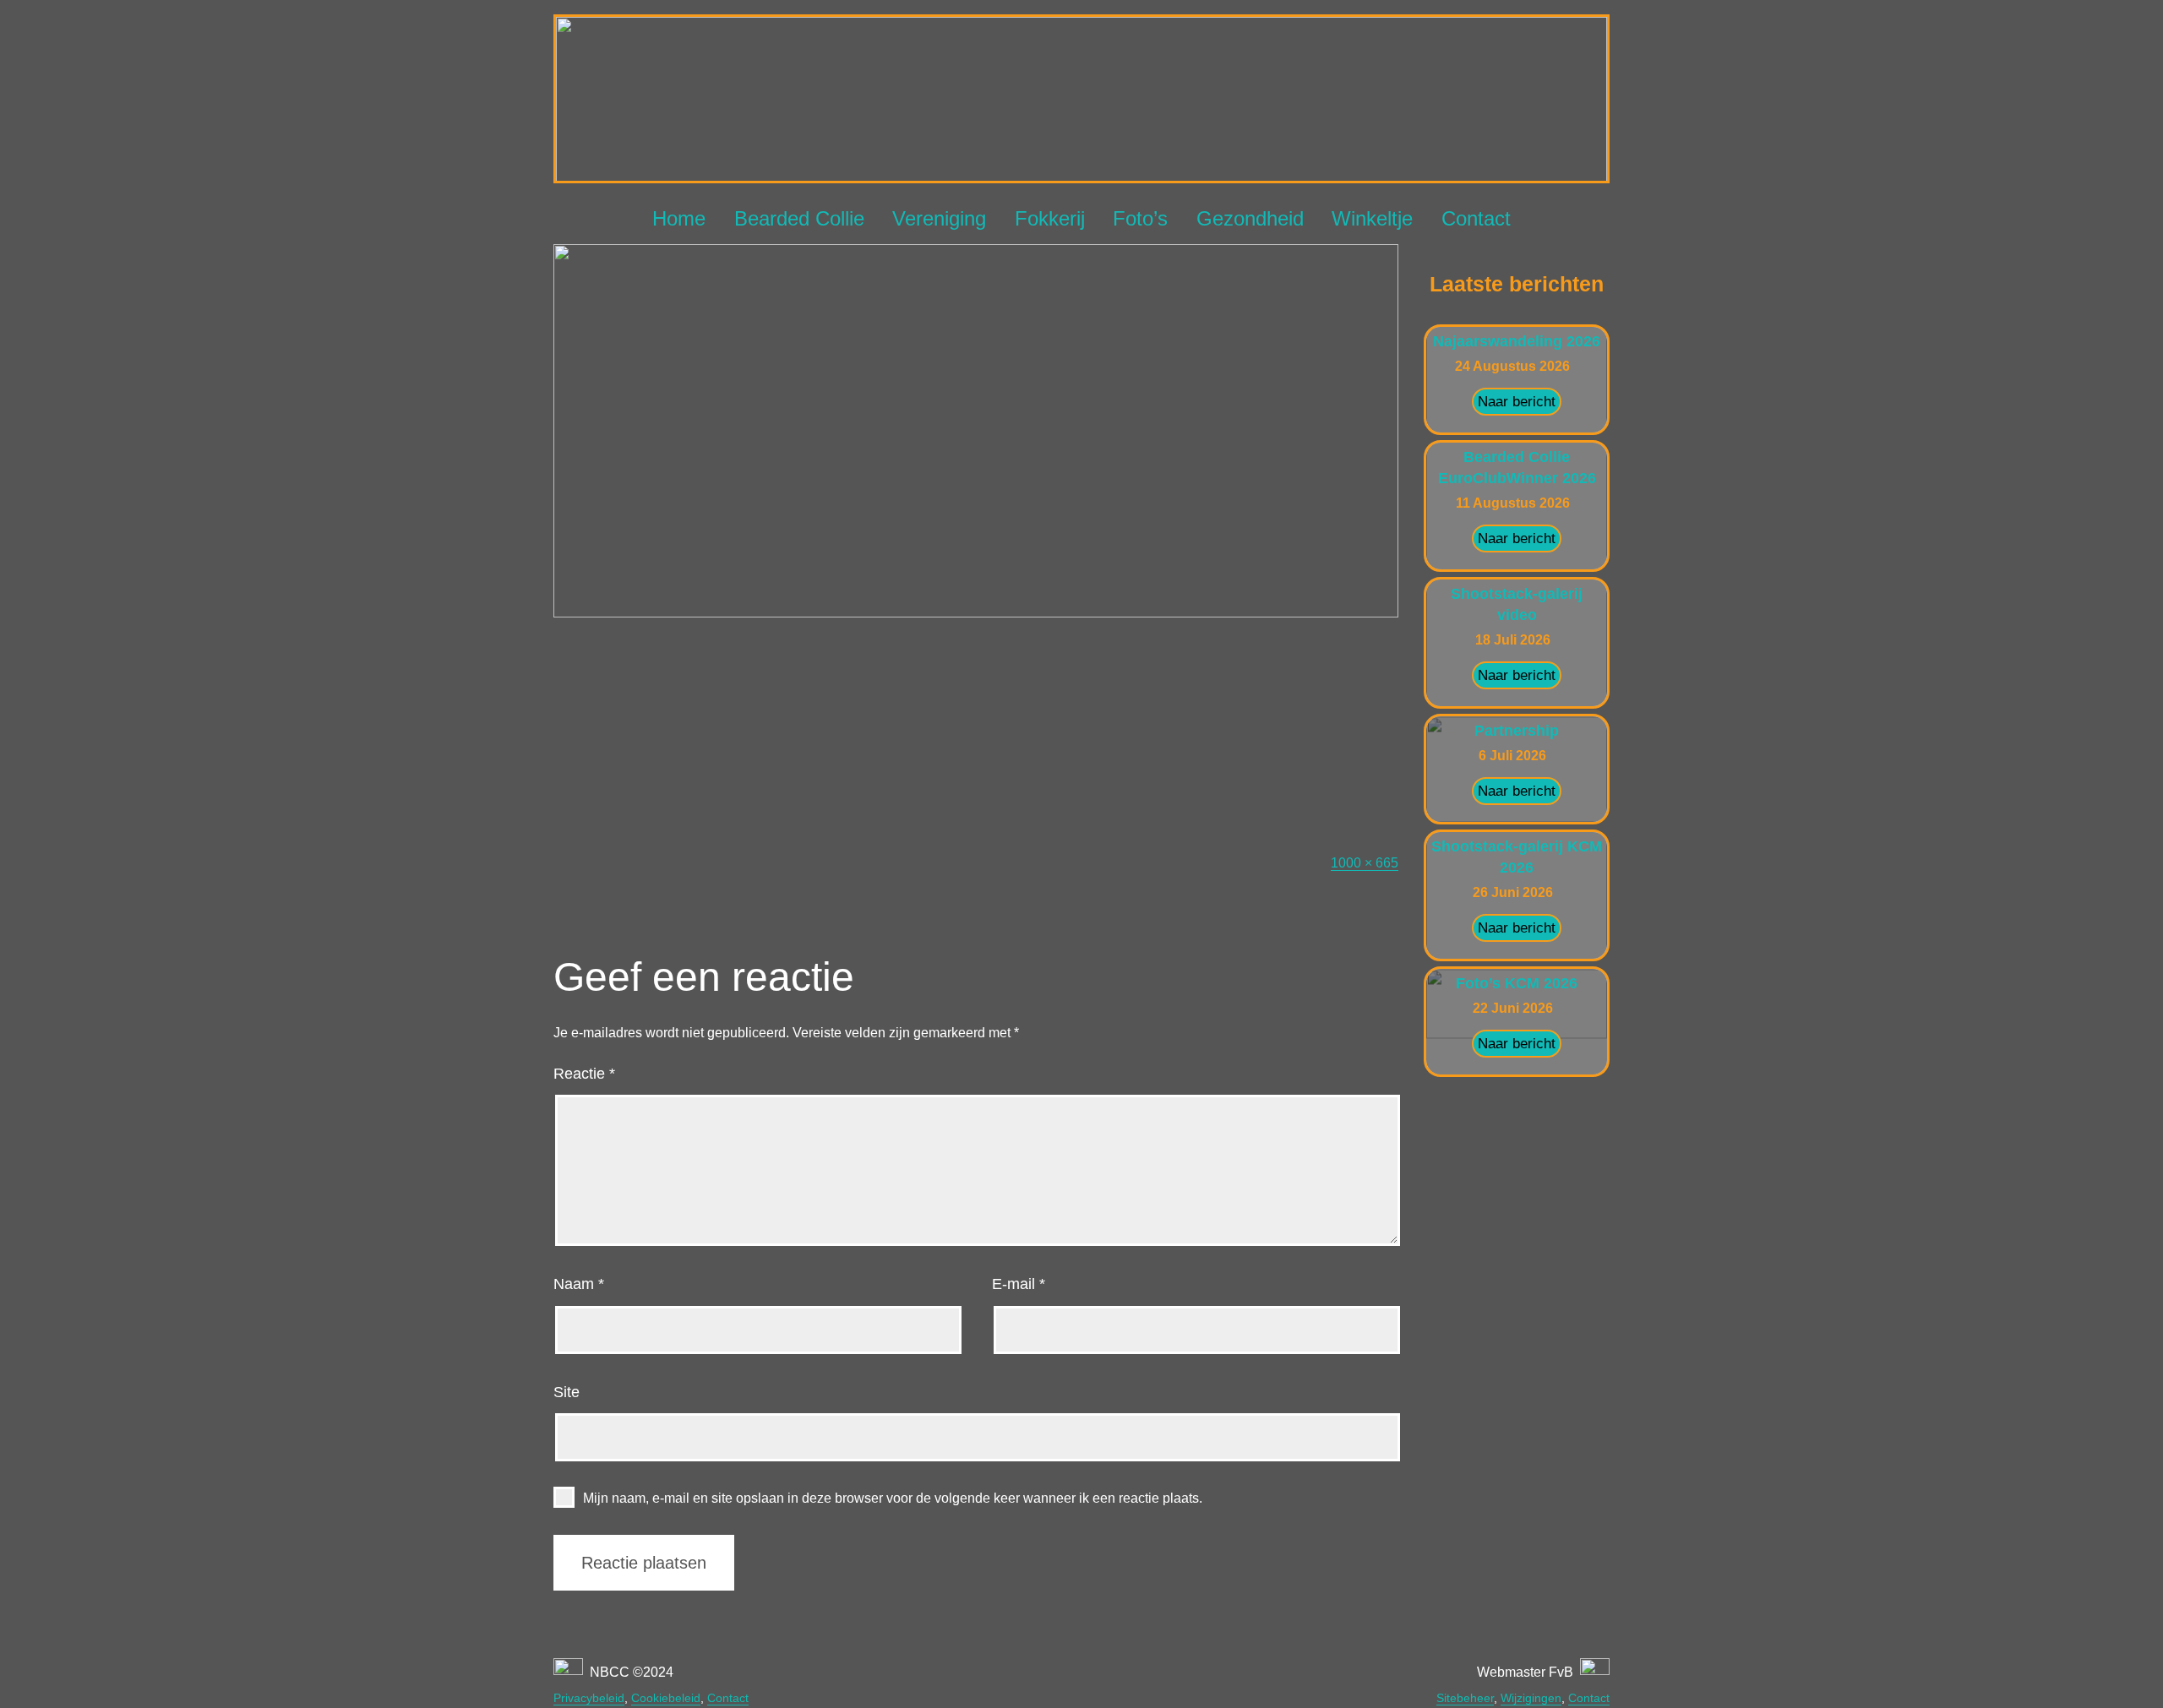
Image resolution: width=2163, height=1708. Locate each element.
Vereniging (939, 218)
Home (679, 218)
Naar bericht (1517, 402)
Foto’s (1140, 218)
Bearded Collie (799, 218)
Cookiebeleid (666, 1698)
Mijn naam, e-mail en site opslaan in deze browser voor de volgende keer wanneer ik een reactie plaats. (893, 1498)
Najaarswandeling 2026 (1517, 341)
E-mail (1019, 1284)
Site (567, 1392)
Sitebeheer (1465, 1698)
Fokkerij (1050, 218)
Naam (579, 1284)
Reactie (584, 1074)
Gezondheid (1250, 218)
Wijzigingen (1531, 1698)
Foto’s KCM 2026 (1517, 983)
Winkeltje (1372, 218)
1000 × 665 (1365, 863)
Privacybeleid (589, 1698)
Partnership (1517, 731)
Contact (1476, 218)
